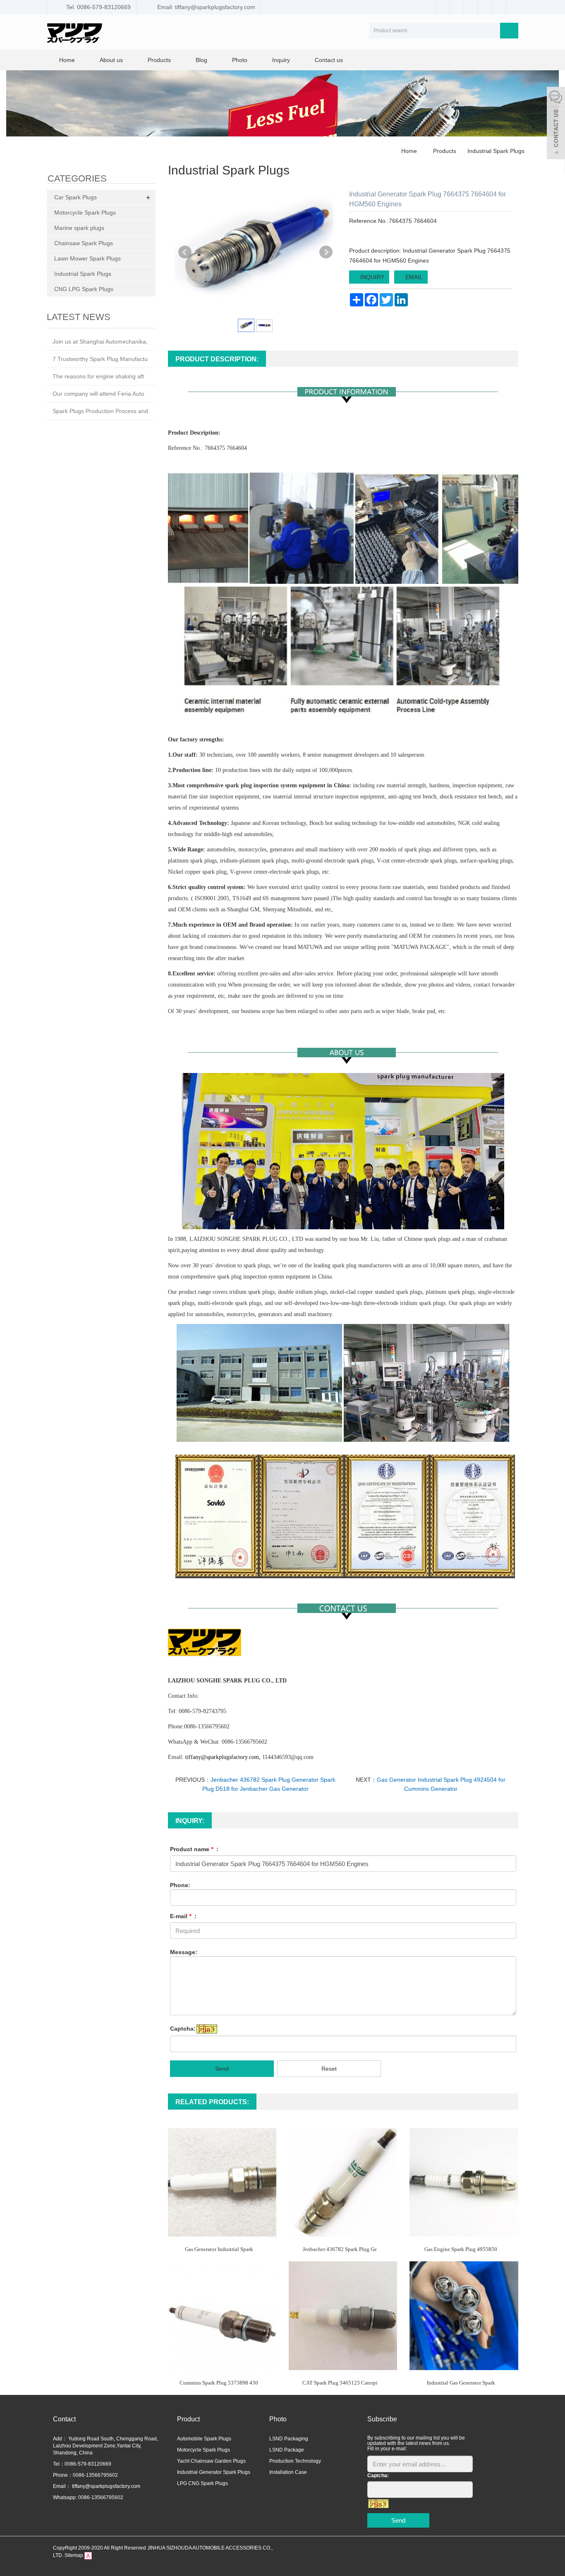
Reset (329, 2069)
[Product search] (509, 31)
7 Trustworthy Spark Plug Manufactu (100, 359)
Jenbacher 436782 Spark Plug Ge (340, 2249)
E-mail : (183, 1916)
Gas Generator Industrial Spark (219, 2249)
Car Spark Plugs (75, 197)
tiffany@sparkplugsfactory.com (105, 2486)
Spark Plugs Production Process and (100, 411)
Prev (185, 252)
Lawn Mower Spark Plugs (87, 258)
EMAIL (413, 277)
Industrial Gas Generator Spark (461, 2383)
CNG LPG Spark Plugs (84, 289)
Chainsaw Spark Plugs (84, 243)
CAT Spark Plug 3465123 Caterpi (340, 2383)
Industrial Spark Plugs (495, 151)
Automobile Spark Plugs (204, 2439)
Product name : (194, 1849)
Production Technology (295, 2461)
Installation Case (288, 2472)
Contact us (329, 60)
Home (67, 60)
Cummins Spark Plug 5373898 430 (219, 2383)
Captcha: (183, 2029)
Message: (184, 1952)
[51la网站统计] (88, 2555)
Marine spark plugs (79, 228)
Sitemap (74, 2555)
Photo (240, 60)
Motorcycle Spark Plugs (85, 213)
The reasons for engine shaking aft (98, 376)
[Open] (556, 124)
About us (111, 60)
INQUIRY (371, 277)
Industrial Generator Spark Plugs (214, 2472)
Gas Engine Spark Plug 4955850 (461, 2249)
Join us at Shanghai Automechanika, (100, 342)
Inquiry (281, 60)
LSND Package (287, 2450)
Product (188, 2419)
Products (159, 60)
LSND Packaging (289, 2439)
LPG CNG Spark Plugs (202, 2483)
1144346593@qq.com (288, 1757)
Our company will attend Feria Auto (98, 394)
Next (326, 252)
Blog (201, 60)
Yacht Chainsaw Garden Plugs (211, 2461)
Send (222, 2069)
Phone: (180, 1885)
